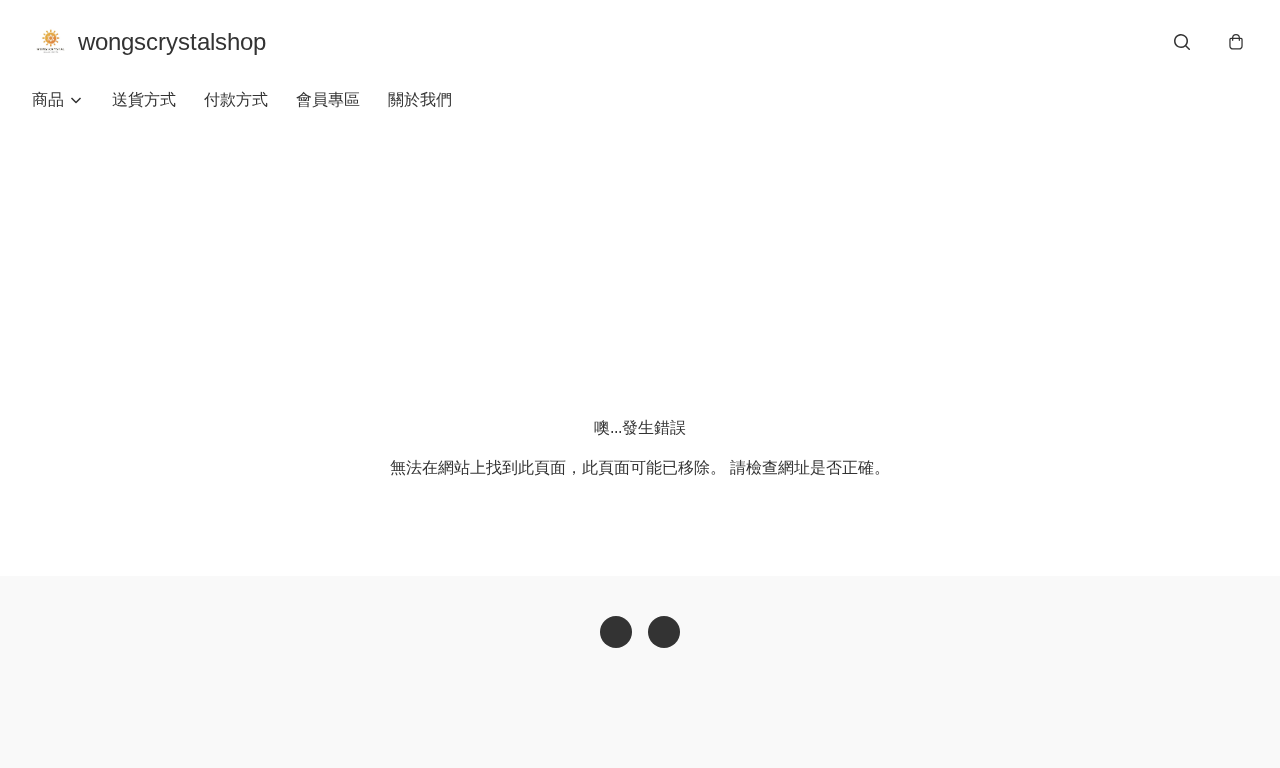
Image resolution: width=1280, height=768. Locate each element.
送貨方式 (144, 99)
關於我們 (420, 99)
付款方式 (236, 99)
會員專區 (328, 99)
